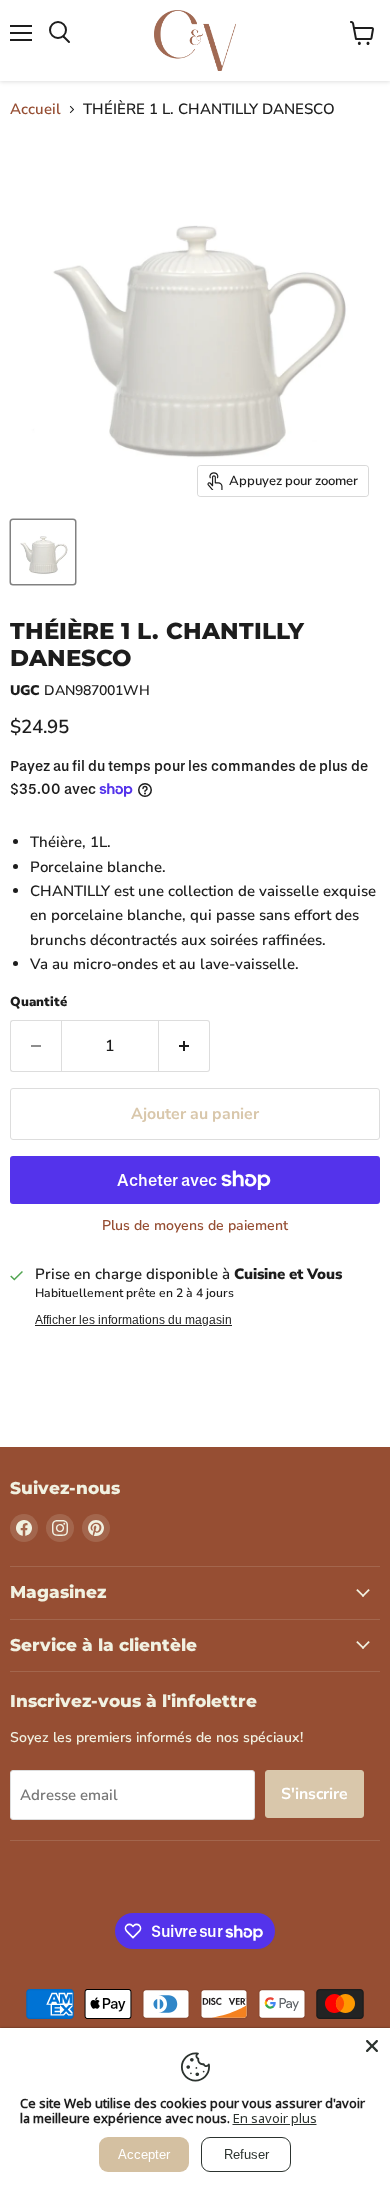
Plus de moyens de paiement (195, 1226)
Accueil (35, 109)
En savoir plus (275, 2118)
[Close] (372, 2046)
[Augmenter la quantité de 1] (184, 1046)
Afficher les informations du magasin (133, 1320)
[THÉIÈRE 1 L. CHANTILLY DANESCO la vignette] (43, 552)
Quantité (38, 1002)
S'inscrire (314, 1794)
